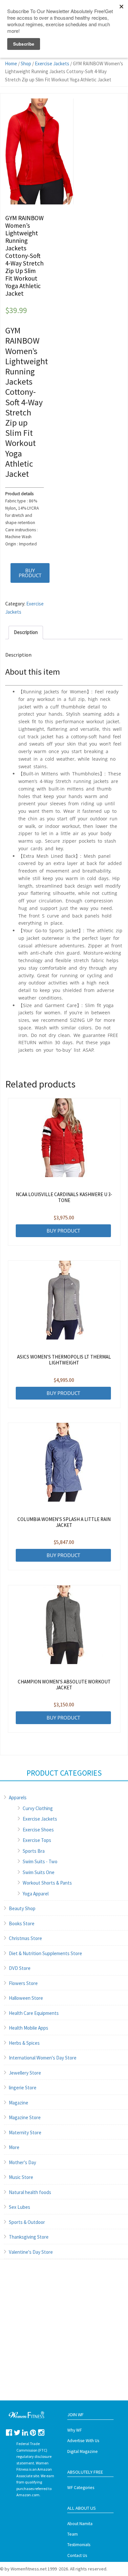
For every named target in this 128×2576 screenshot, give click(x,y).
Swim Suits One (39, 1872)
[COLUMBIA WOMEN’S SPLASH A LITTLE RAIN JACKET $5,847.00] (64, 1462)
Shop (26, 63)
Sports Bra (34, 1851)
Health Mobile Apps (29, 2028)
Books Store (22, 1923)
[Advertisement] (64, 2336)
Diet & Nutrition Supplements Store (45, 1953)
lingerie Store (23, 2088)
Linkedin (25, 2432)
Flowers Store (23, 1983)
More (14, 2147)
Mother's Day (22, 2162)
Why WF (75, 2430)
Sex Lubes (20, 2207)
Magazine (19, 2103)
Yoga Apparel (36, 1894)
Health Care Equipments (34, 2013)
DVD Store (20, 1968)
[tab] (26, 633)
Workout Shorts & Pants (47, 1883)
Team (73, 2534)
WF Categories (81, 2488)
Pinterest (33, 2432)
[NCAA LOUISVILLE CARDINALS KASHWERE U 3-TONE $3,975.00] (64, 1138)
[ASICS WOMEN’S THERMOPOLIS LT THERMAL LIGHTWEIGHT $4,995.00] (64, 1300)
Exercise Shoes (38, 1830)
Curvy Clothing (38, 1808)
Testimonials (79, 2545)
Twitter (17, 2432)
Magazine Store (25, 2117)
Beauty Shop (22, 1908)
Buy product (30, 573)
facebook (9, 2432)
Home (11, 63)
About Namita (80, 2524)
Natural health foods (30, 2192)
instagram (41, 2432)
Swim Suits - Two (40, 1861)
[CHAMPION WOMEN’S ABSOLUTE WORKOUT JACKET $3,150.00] (64, 1625)
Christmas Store (25, 1938)
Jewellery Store (25, 2073)
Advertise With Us (83, 2441)
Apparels (18, 1797)
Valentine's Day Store (31, 2252)
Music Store (21, 2177)
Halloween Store (26, 1998)
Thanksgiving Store (29, 2237)
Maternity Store (25, 2133)
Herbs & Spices (24, 2043)
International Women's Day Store (43, 2058)
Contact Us (77, 2555)
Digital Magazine (83, 2451)
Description (26, 632)
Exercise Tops (37, 1840)
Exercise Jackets (52, 63)
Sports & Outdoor (27, 2222)
